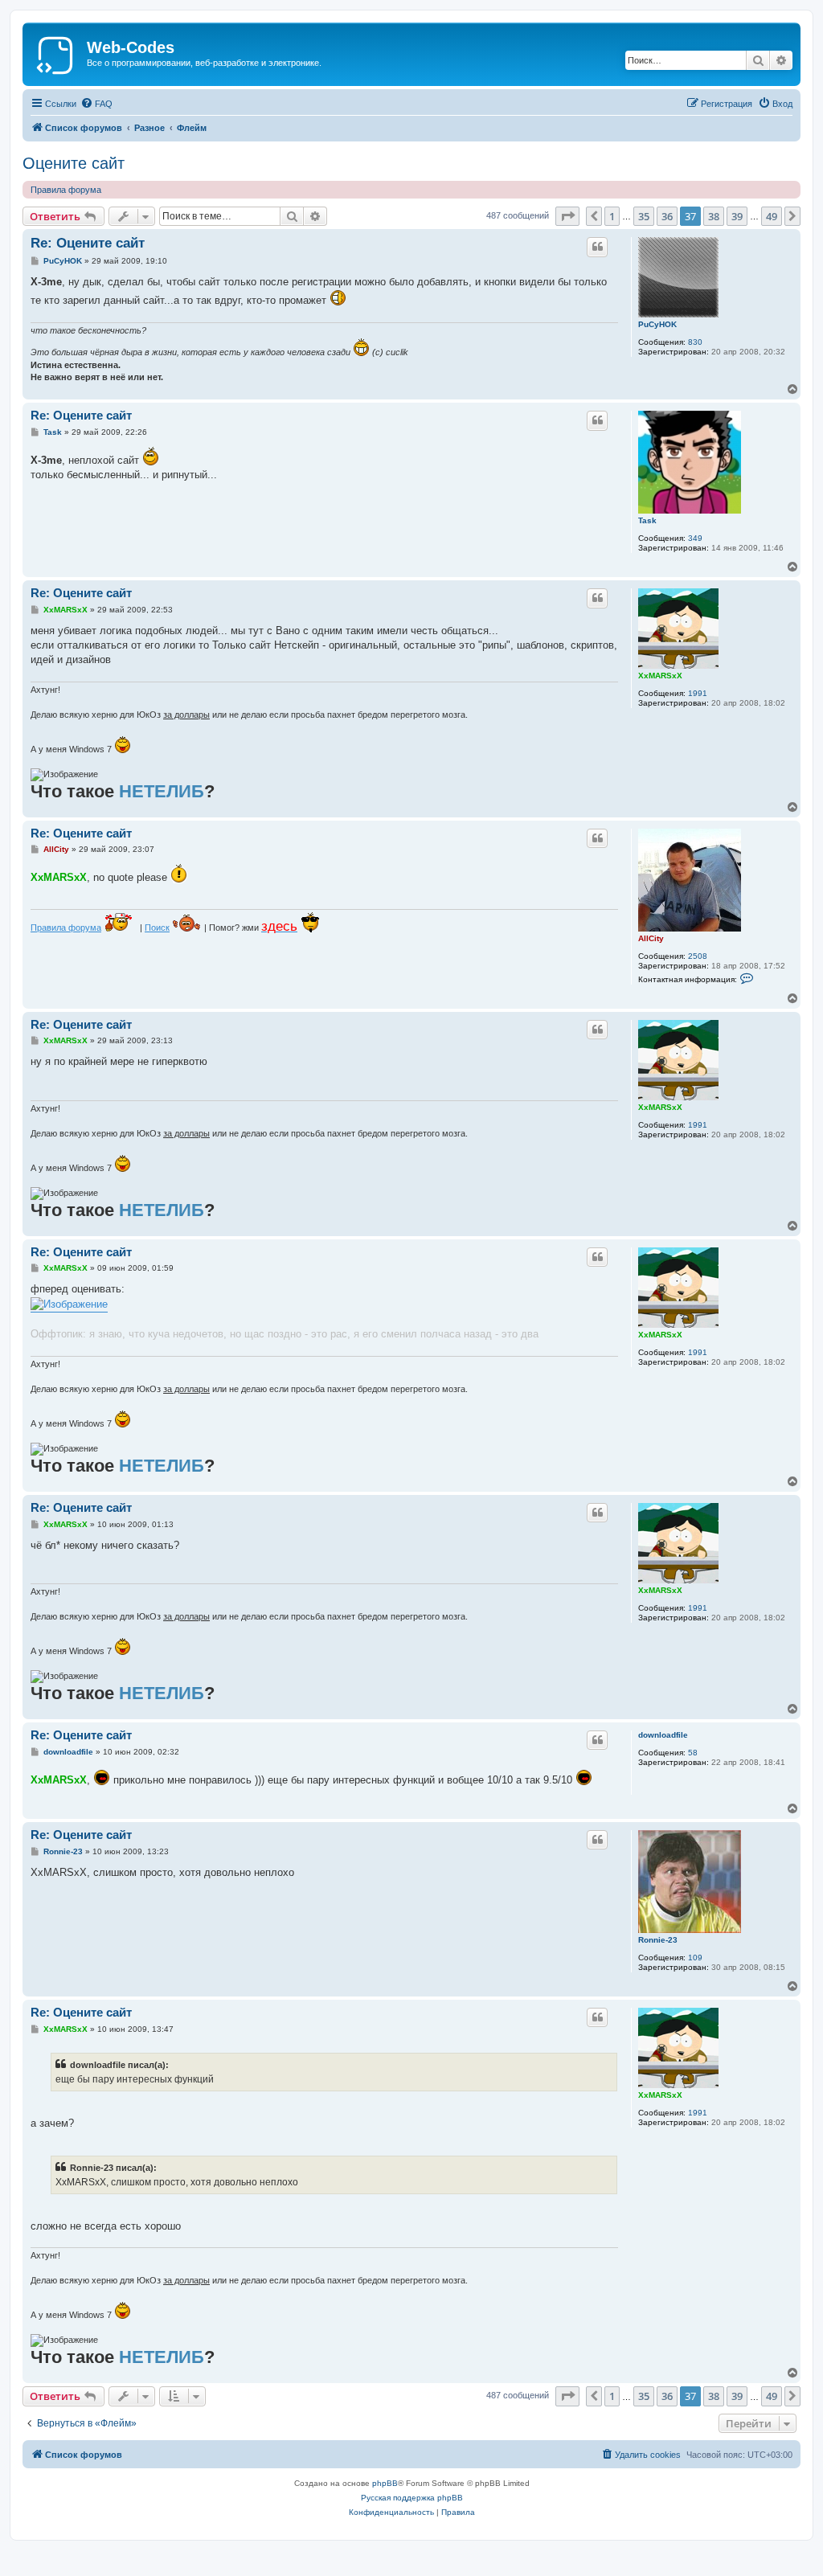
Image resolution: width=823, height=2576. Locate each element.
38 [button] (714, 216)
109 (695, 1958)
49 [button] (772, 216)
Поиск (157, 928)
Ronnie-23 (658, 1940)
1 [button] (612, 216)
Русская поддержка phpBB (412, 2498)
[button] (567, 216)
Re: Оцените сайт (88, 243)
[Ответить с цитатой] (597, 247)
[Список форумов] (57, 52)
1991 (698, 693)
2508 (698, 956)
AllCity (651, 938)
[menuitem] (96, 104)
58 (693, 1753)
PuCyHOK (657, 324)
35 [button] (644, 216)
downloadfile (663, 1735)
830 (695, 342)
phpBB (385, 2483)
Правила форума (66, 190)
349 (695, 538)
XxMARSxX (660, 676)
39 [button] (737, 216)
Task (647, 520)
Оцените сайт (74, 163)
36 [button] (667, 216)
